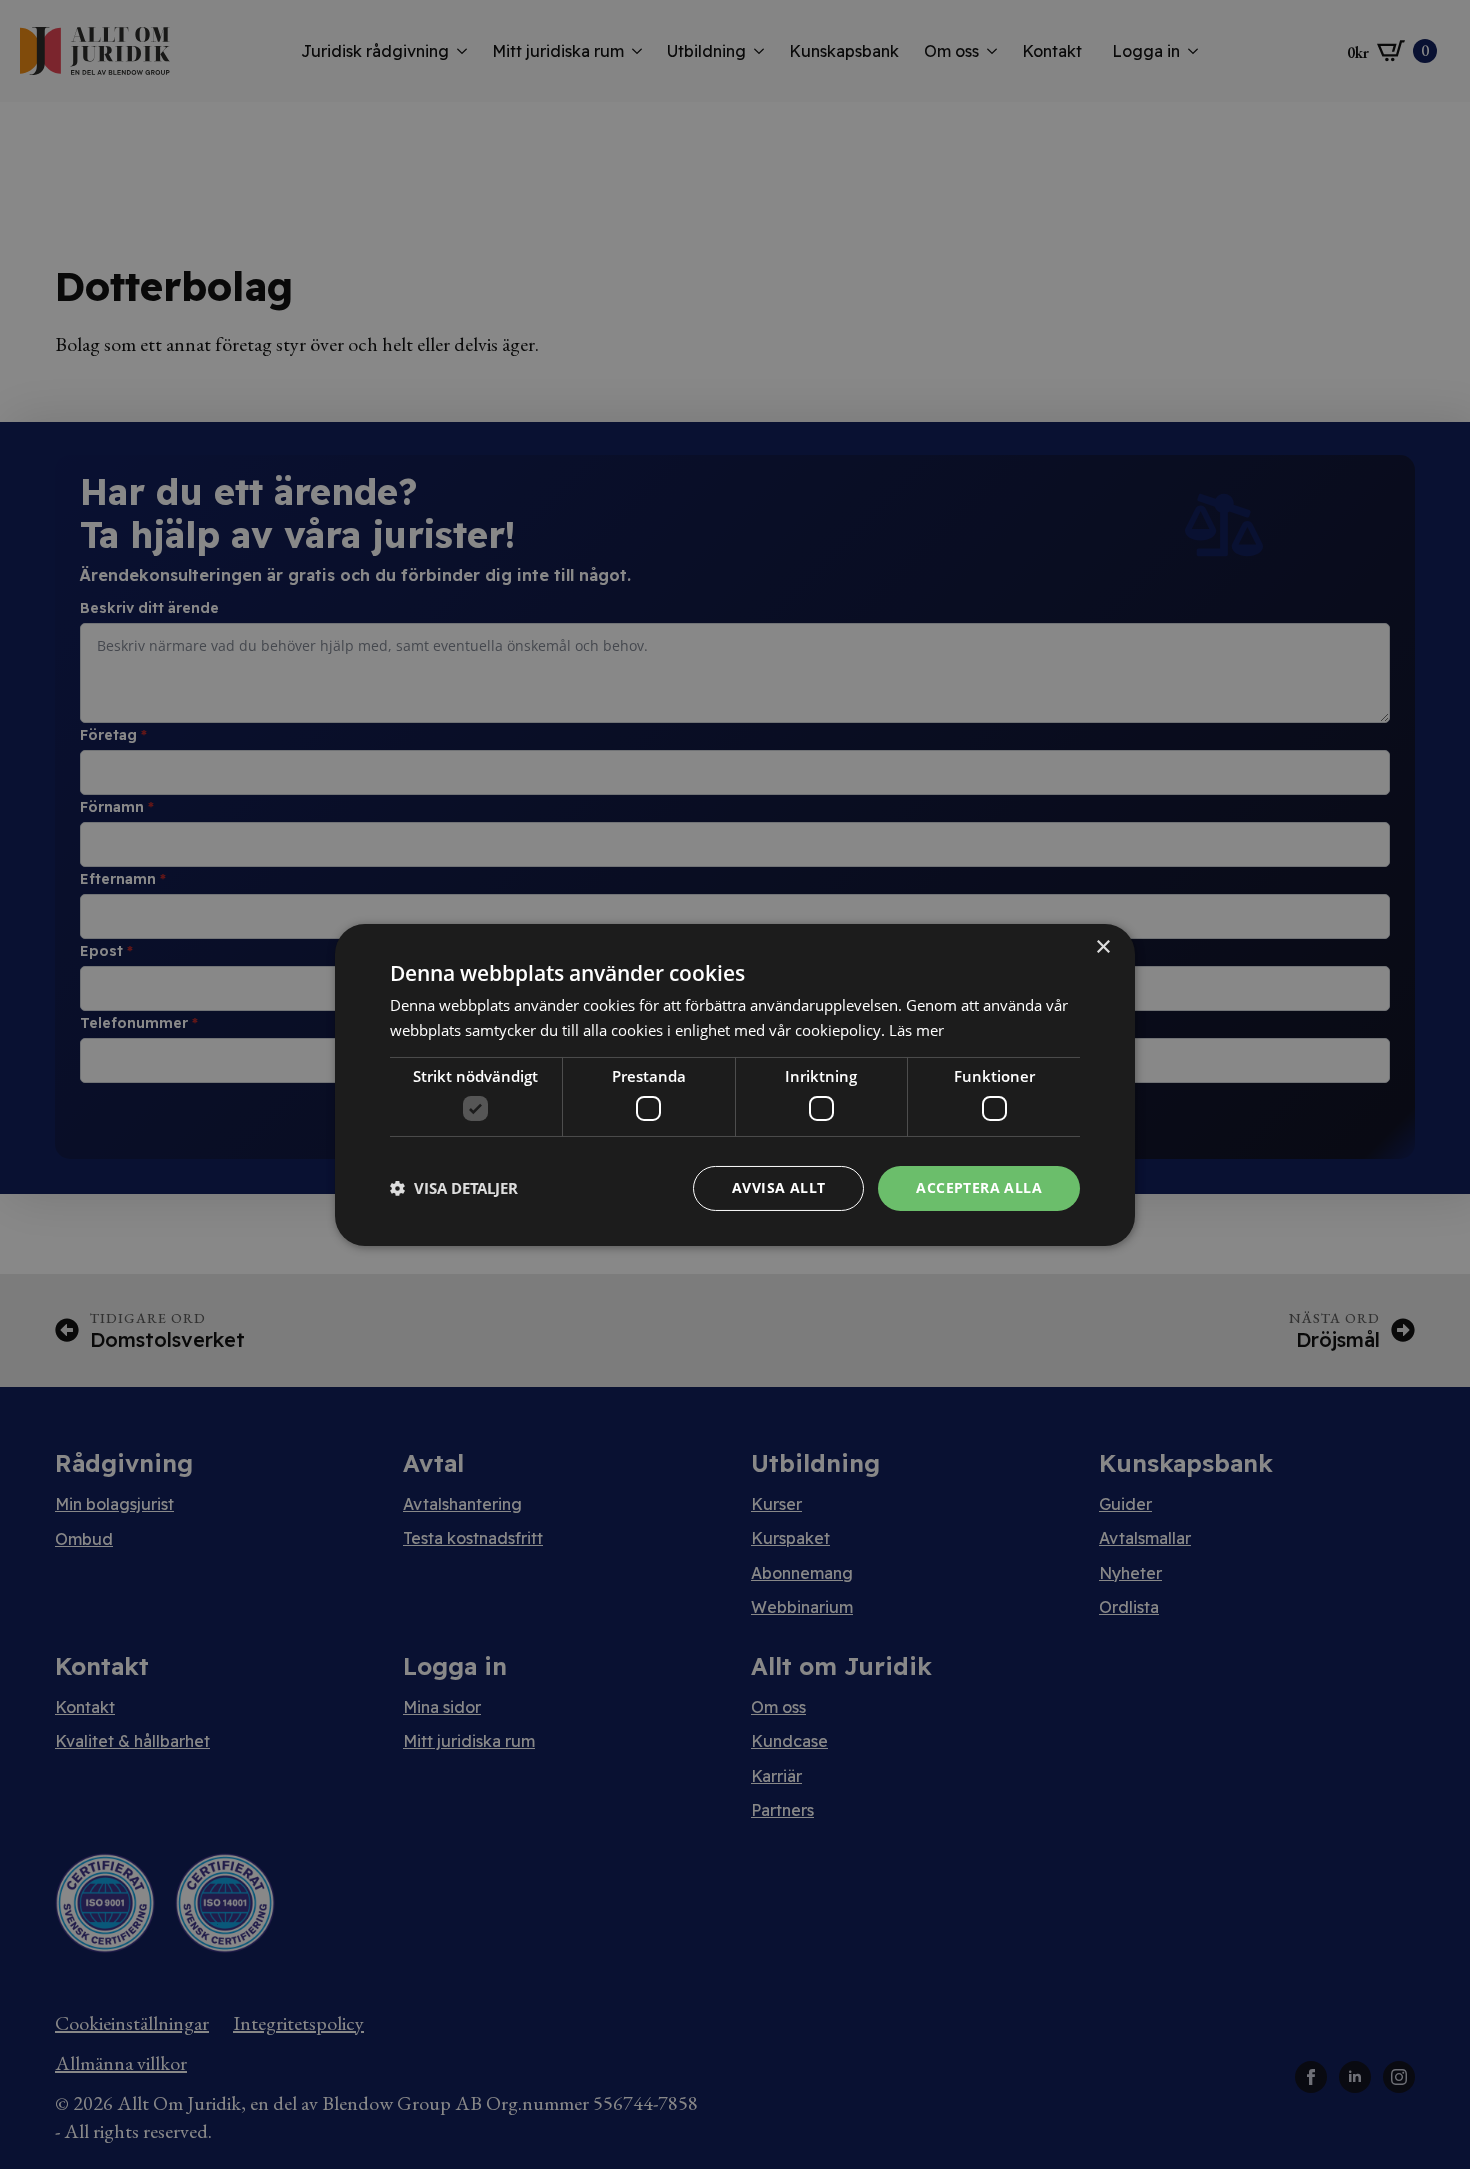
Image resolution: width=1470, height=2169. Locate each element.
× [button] (1102, 946)
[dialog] (735, 1084)
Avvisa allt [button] (778, 1187)
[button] (454, 1188)
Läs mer (916, 1030)
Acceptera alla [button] (979, 1187)
